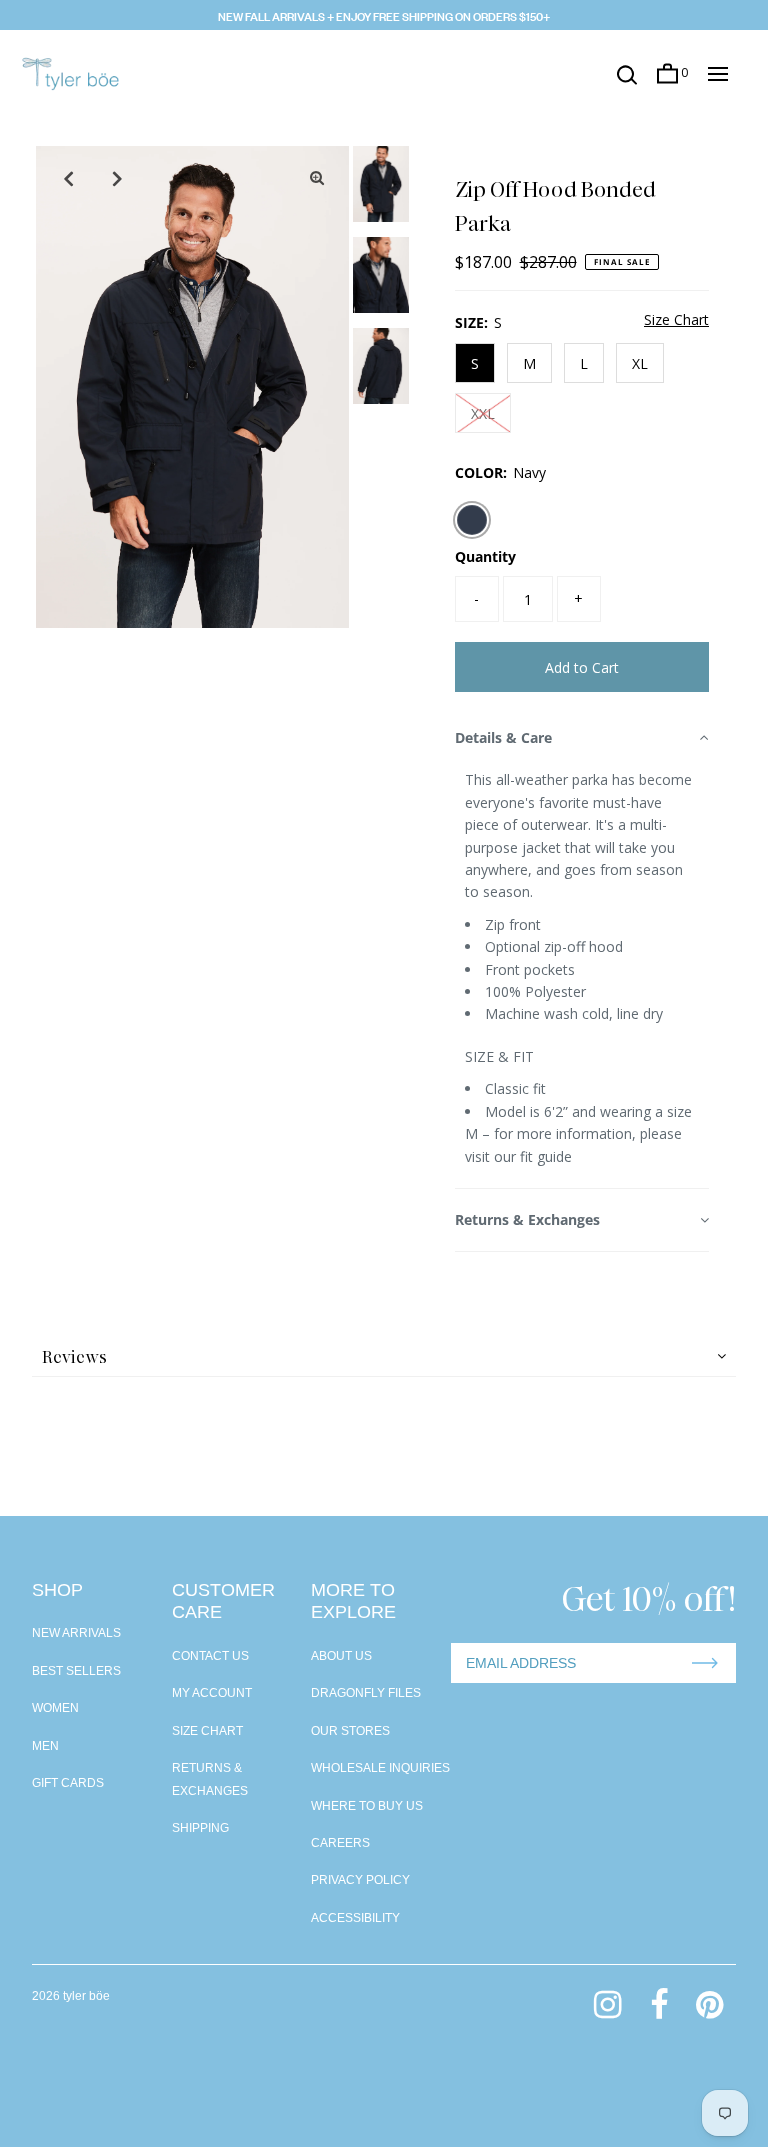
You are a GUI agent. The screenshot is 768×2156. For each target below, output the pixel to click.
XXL (483, 413)
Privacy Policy (360, 1880)
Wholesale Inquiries (380, 1768)
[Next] (117, 178)
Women (55, 1708)
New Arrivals (76, 1633)
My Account (212, 1693)
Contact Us (210, 1656)
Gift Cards (68, 1783)
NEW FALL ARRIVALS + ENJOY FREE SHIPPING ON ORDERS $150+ (384, 15)
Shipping (200, 1828)
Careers (340, 1843)
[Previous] (68, 178)
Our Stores (350, 1731)
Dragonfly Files (366, 1693)
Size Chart (676, 321)
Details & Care (503, 737)
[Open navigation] (718, 74)
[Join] (705, 1663)
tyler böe (86, 1996)
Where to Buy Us (367, 1806)
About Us (341, 1656)
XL (640, 363)
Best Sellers (76, 1671)
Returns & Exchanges (527, 1219)
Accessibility (355, 1918)
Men (45, 1746)
